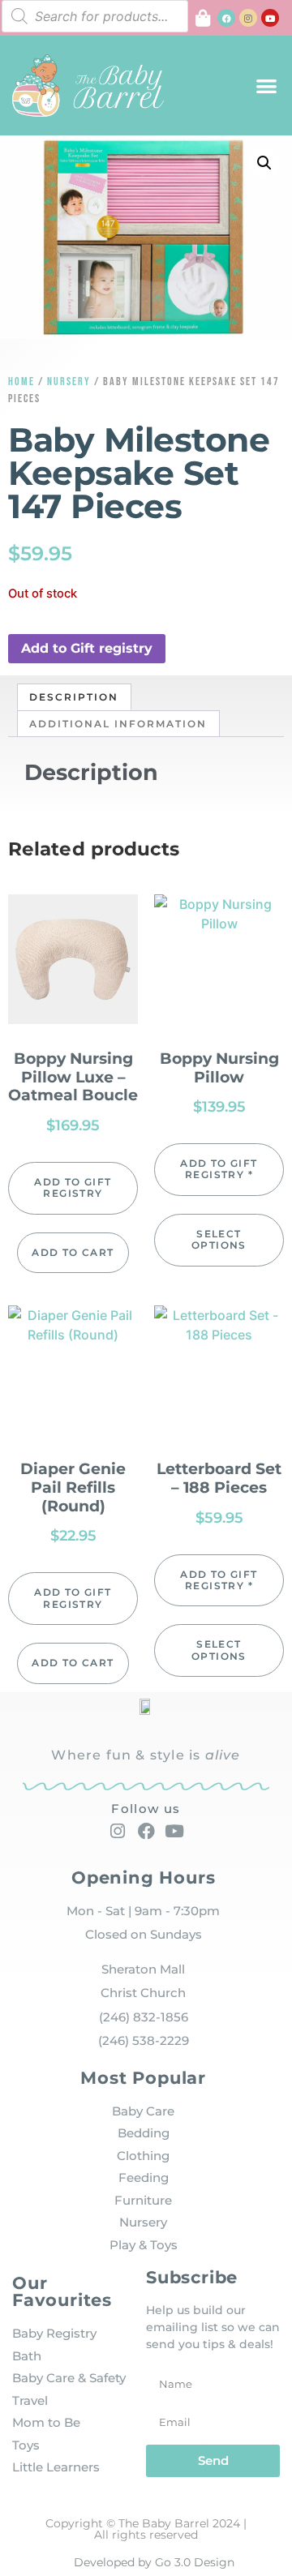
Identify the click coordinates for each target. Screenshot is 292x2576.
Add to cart (73, 1252)
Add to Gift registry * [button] (219, 1169)
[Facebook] (226, 18)
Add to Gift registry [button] (87, 648)
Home (21, 381)
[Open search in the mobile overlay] (95, 16)
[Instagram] (248, 18)
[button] (267, 86)
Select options (219, 1239)
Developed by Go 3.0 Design (154, 2562)
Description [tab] (74, 697)
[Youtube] (270, 18)
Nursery (69, 381)
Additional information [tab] (118, 724)
